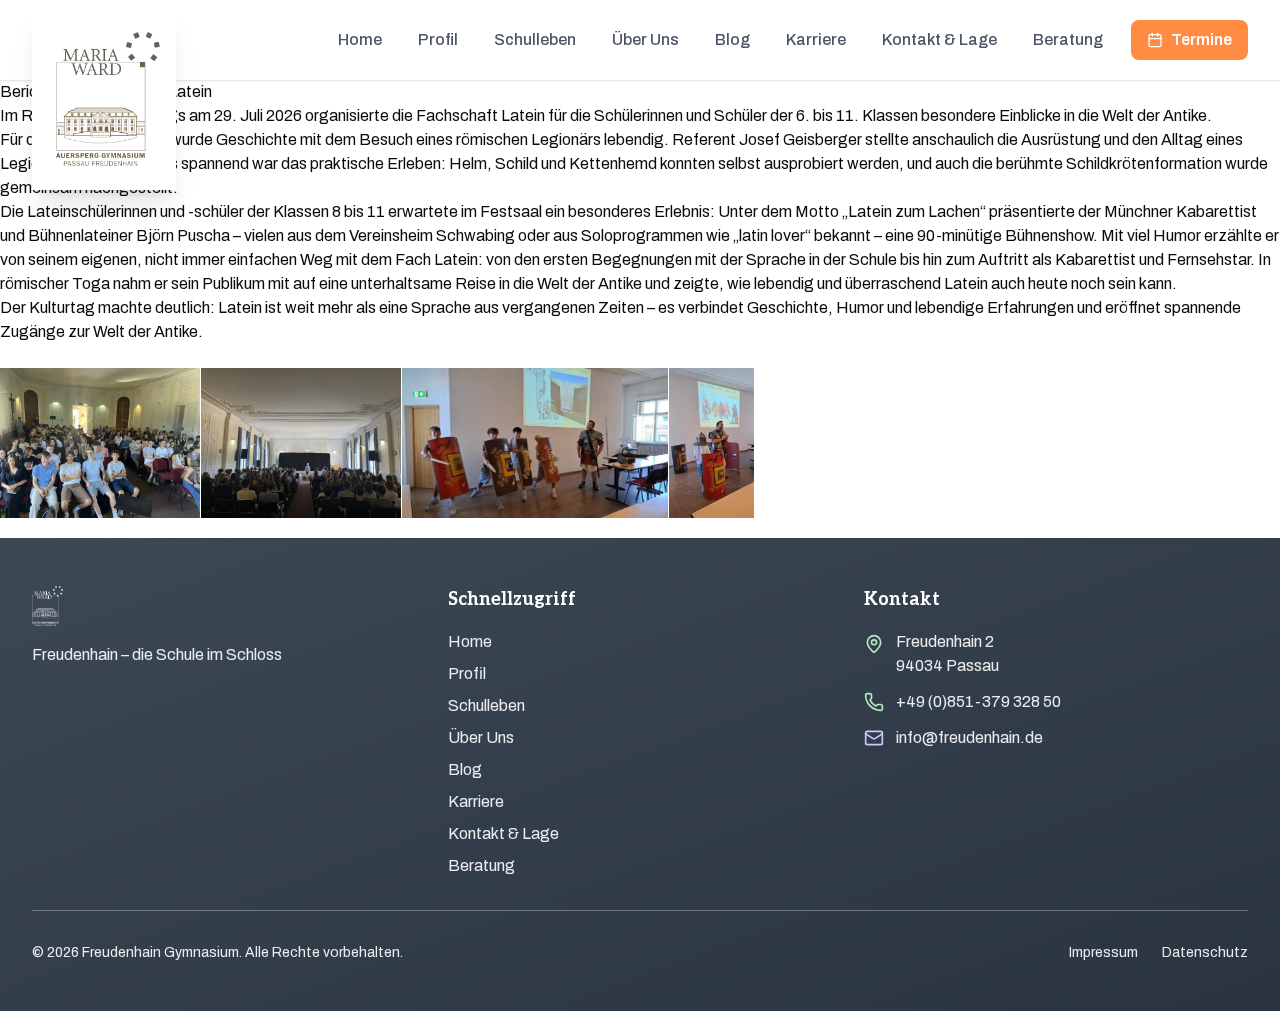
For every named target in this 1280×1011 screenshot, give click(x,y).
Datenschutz (1205, 952)
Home (360, 39)
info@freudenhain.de (969, 737)
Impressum (1103, 952)
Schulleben (535, 39)
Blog (732, 39)
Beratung (1068, 39)
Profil (438, 39)
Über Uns (645, 39)
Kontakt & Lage (939, 39)
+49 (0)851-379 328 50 (978, 701)
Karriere (816, 39)
